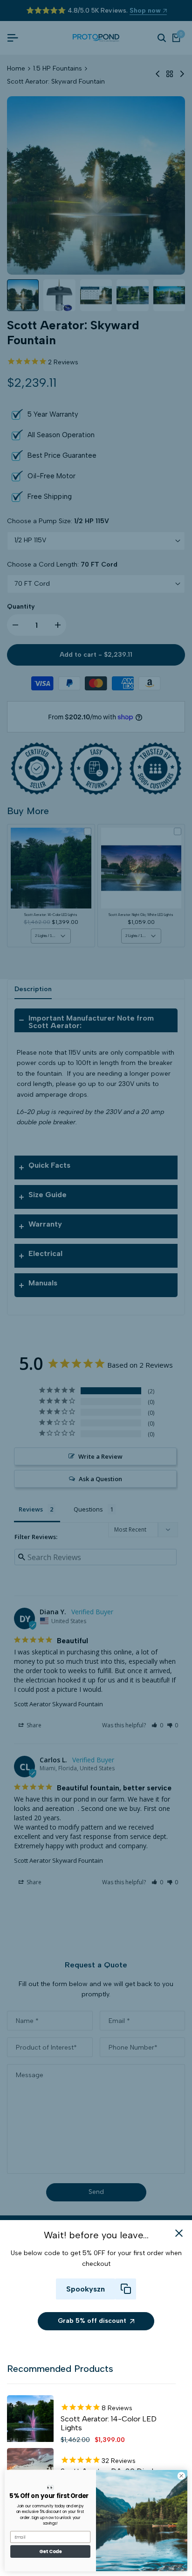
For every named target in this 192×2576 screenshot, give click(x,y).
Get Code (50, 2552)
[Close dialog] (181, 2476)
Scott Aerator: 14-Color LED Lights (109, 2423)
